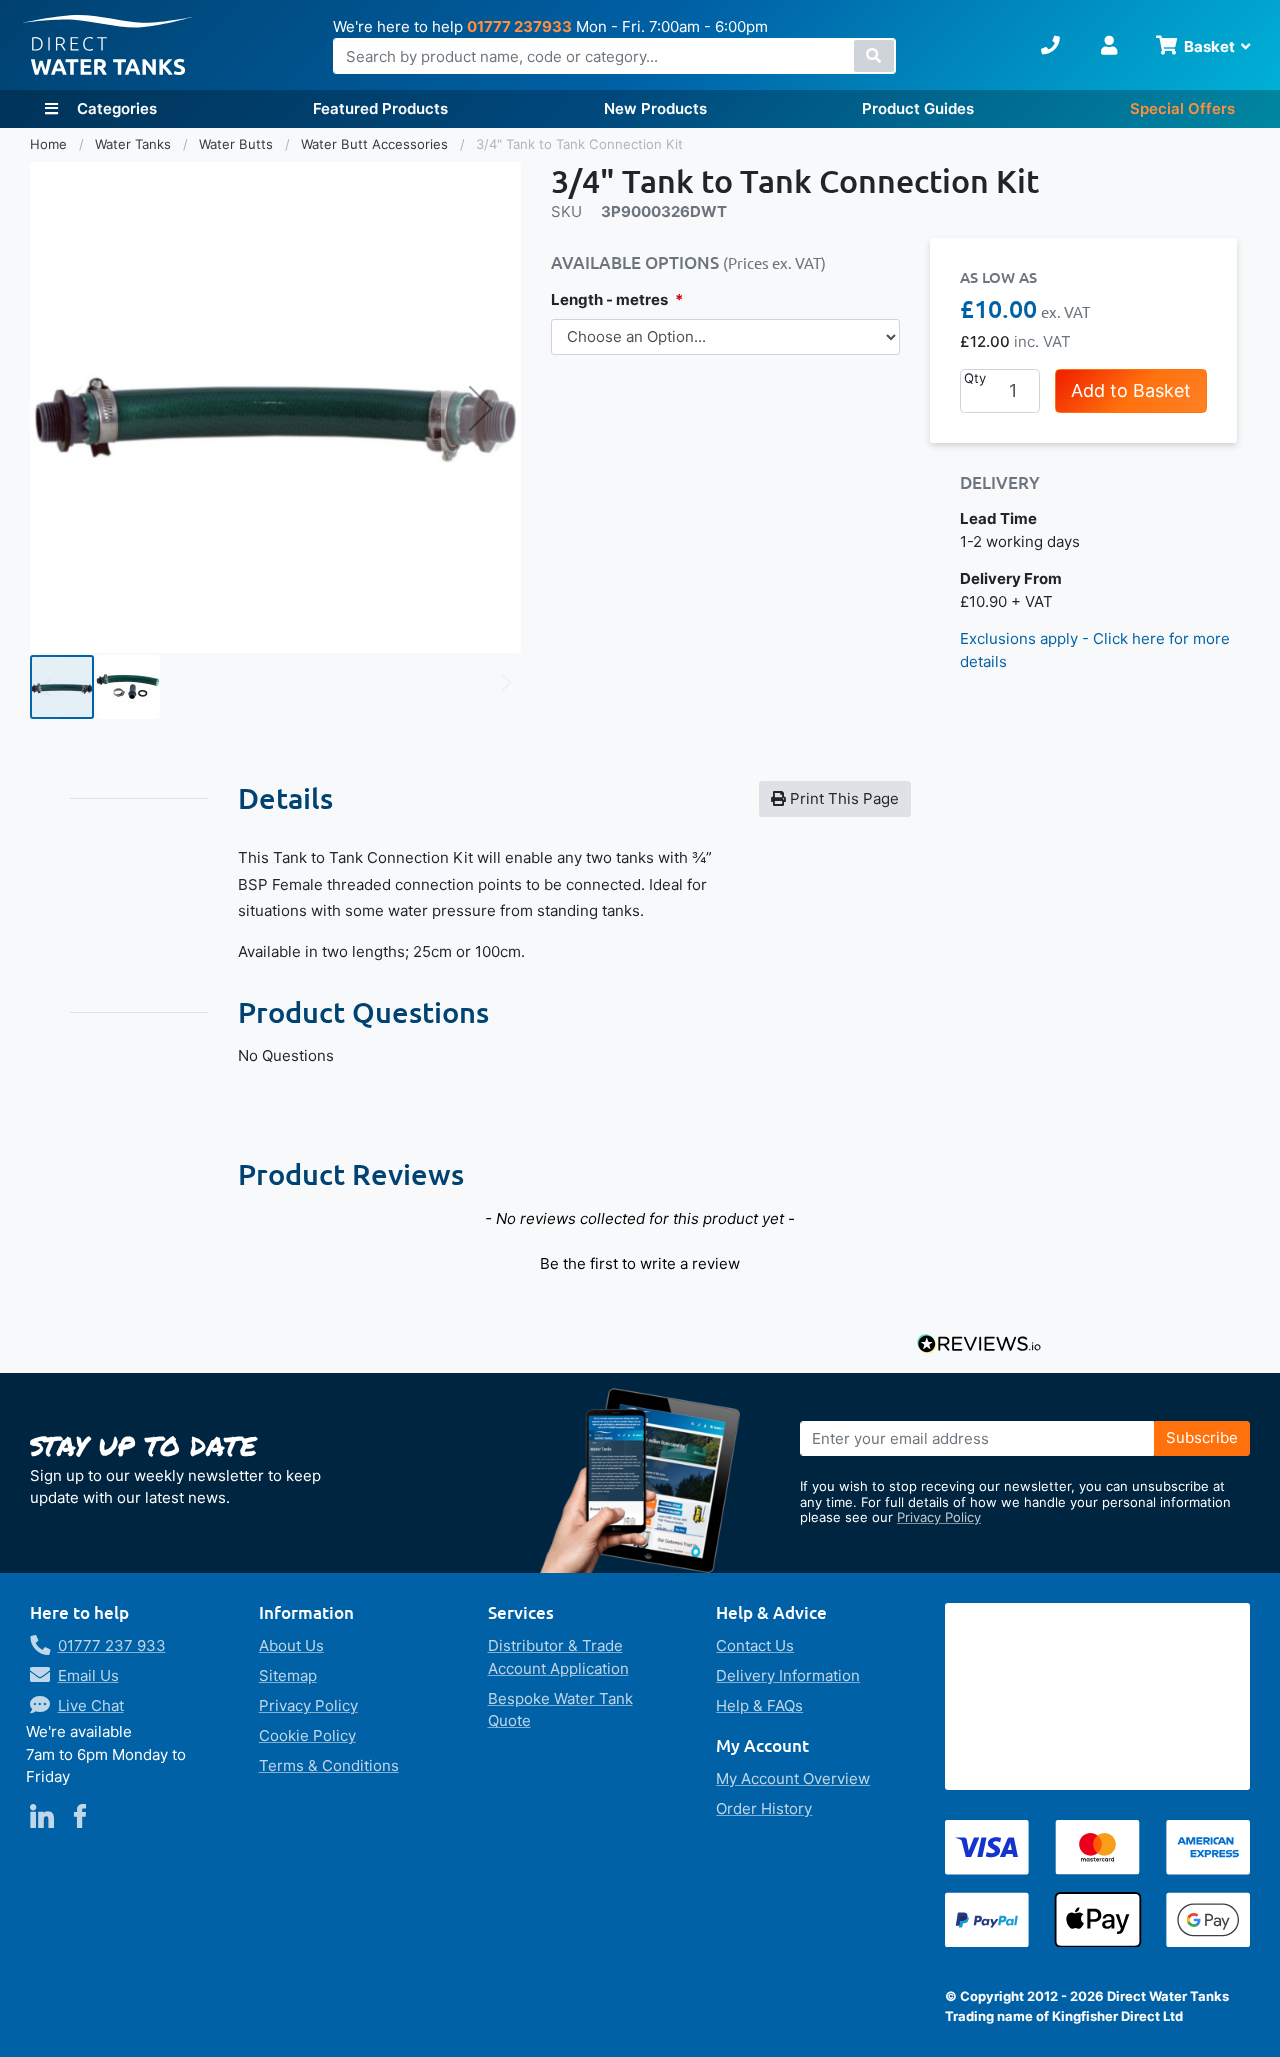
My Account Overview (793, 1778)
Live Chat (91, 1705)
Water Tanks (135, 144)
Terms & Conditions (329, 1765)
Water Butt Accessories (376, 144)
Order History (764, 1808)
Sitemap (288, 1675)
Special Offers (1182, 108)
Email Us (88, 1675)
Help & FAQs (759, 1705)
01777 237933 (519, 26)
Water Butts (238, 144)
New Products (655, 108)
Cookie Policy (307, 1735)
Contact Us (755, 1645)
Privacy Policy (939, 1517)
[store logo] (108, 45)
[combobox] (614, 56)
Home (50, 144)
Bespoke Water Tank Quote (560, 1710)
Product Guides (918, 108)
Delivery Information (788, 1675)
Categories (115, 108)
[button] (481, 407)
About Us (291, 1645)
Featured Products (380, 108)
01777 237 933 (112, 1645)
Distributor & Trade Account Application (558, 1657)
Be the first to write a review (640, 1263)
